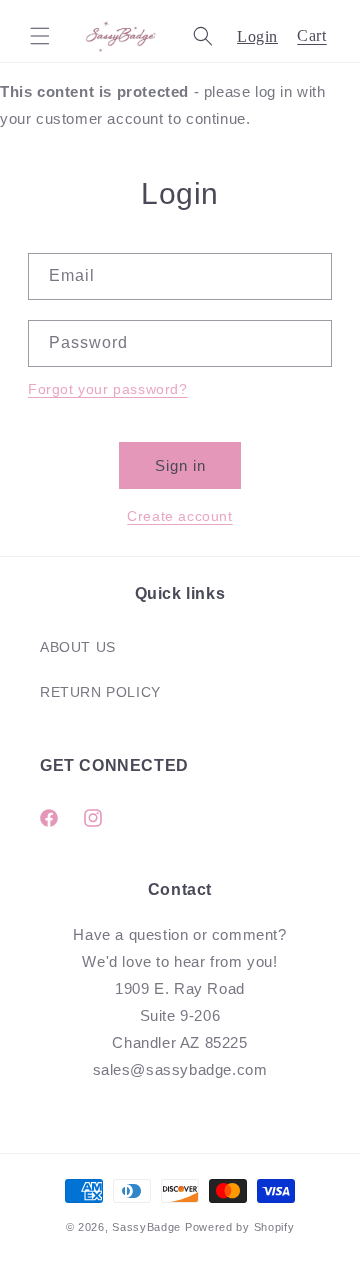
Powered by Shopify (240, 1227)
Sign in (180, 465)
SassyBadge (146, 1227)
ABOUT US (78, 647)
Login (257, 36)
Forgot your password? (108, 389)
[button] (40, 36)
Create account (179, 516)
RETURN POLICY (100, 692)
